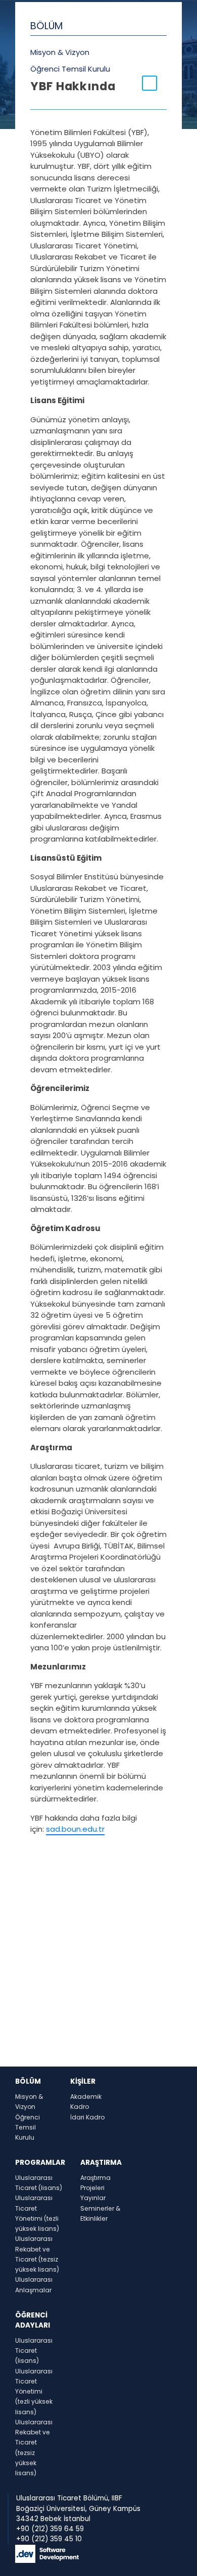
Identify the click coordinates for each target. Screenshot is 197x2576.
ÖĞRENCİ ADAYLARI (33, 2320)
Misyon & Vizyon (60, 52)
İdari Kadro (87, 2117)
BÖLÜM (46, 26)
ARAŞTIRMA (101, 2163)
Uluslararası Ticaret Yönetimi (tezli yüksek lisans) (34, 2392)
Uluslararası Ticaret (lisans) (34, 2351)
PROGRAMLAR (40, 2163)
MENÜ (40, 113)
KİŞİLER (83, 2081)
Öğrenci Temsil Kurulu (70, 69)
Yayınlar (93, 2198)
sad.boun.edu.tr (75, 1829)
